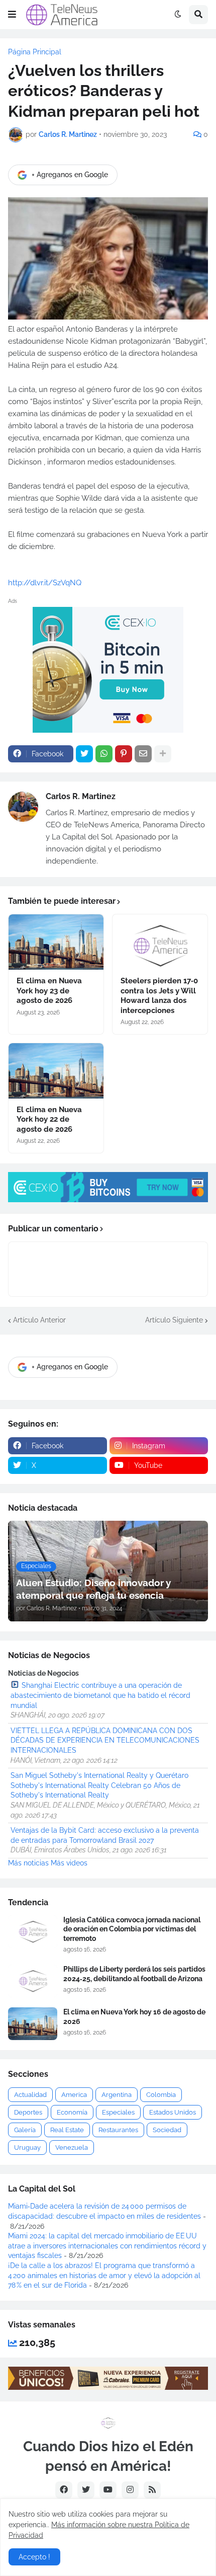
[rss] (152, 2490)
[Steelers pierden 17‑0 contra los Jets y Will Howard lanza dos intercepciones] (160, 942)
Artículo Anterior (39, 1320)
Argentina (117, 2095)
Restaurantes (118, 2130)
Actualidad (30, 2095)
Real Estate (67, 2130)
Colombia (161, 2095)
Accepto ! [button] (34, 2557)
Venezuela (72, 2148)
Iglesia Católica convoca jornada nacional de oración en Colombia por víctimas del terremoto (132, 1929)
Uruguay (27, 2148)
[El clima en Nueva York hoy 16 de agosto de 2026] (33, 2024)
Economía (72, 2112)
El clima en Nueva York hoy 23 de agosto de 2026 (49, 991)
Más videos (69, 1863)
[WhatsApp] (104, 754)
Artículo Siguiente (174, 1320)
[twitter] (86, 2490)
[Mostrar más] (163, 754)
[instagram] (130, 2490)
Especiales (118, 2112)
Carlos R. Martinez (81, 796)
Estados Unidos (173, 2112)
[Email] (143, 754)
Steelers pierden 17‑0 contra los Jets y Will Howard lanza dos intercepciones (159, 996)
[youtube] (108, 2490)
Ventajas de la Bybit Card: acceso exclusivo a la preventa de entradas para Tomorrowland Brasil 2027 (105, 1835)
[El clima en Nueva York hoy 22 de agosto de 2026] (56, 1071)
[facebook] (64, 2490)
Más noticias (28, 1863)
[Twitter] (84, 754)
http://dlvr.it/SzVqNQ (45, 583)
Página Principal (35, 52)
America (74, 2095)
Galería (25, 2130)
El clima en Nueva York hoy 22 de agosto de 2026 (49, 1119)
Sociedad (167, 2130)
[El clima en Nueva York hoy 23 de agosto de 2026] (56, 942)
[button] (12, 15)
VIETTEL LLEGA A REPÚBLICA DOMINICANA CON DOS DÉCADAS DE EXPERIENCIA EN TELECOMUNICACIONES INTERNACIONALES (105, 1740)
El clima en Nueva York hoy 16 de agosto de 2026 (134, 2016)
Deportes (28, 2112)
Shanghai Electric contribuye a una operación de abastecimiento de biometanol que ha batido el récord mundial (100, 1695)
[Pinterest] (124, 754)
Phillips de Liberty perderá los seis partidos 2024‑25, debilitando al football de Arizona (134, 1974)
